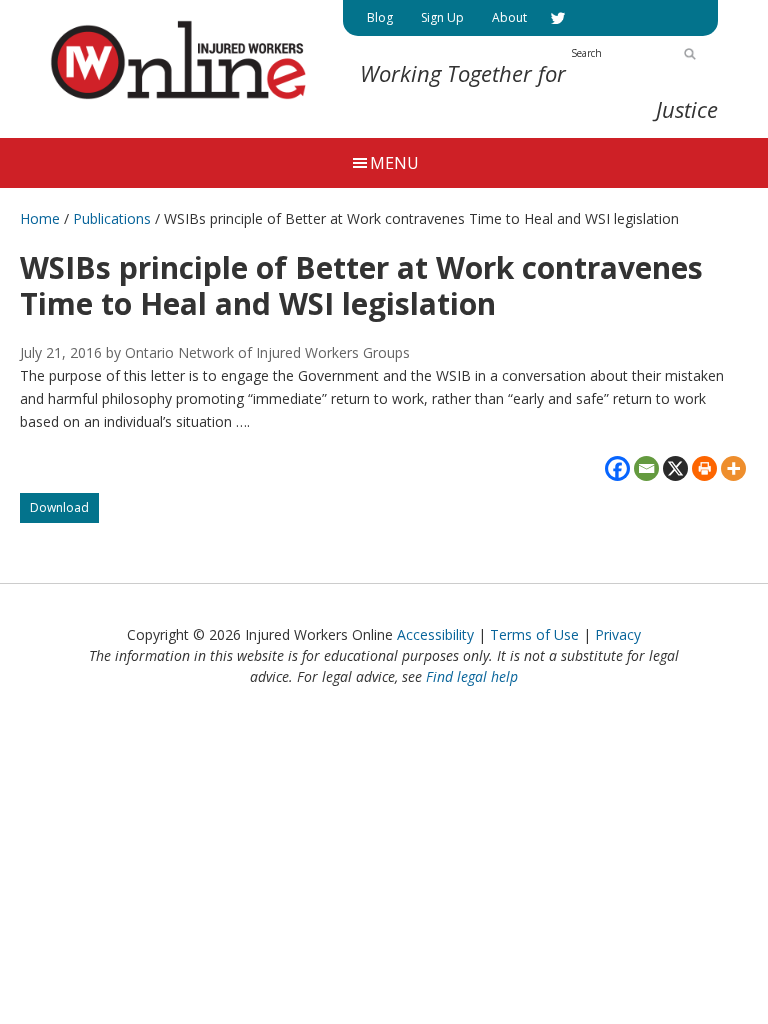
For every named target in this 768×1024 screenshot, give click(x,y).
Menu (394, 163)
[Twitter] (558, 18)
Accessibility (435, 634)
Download (64, 510)
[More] (733, 468)
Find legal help (472, 676)
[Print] (704, 468)
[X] (675, 468)
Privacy (618, 634)
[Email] (646, 468)
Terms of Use (534, 634)
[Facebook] (617, 468)
